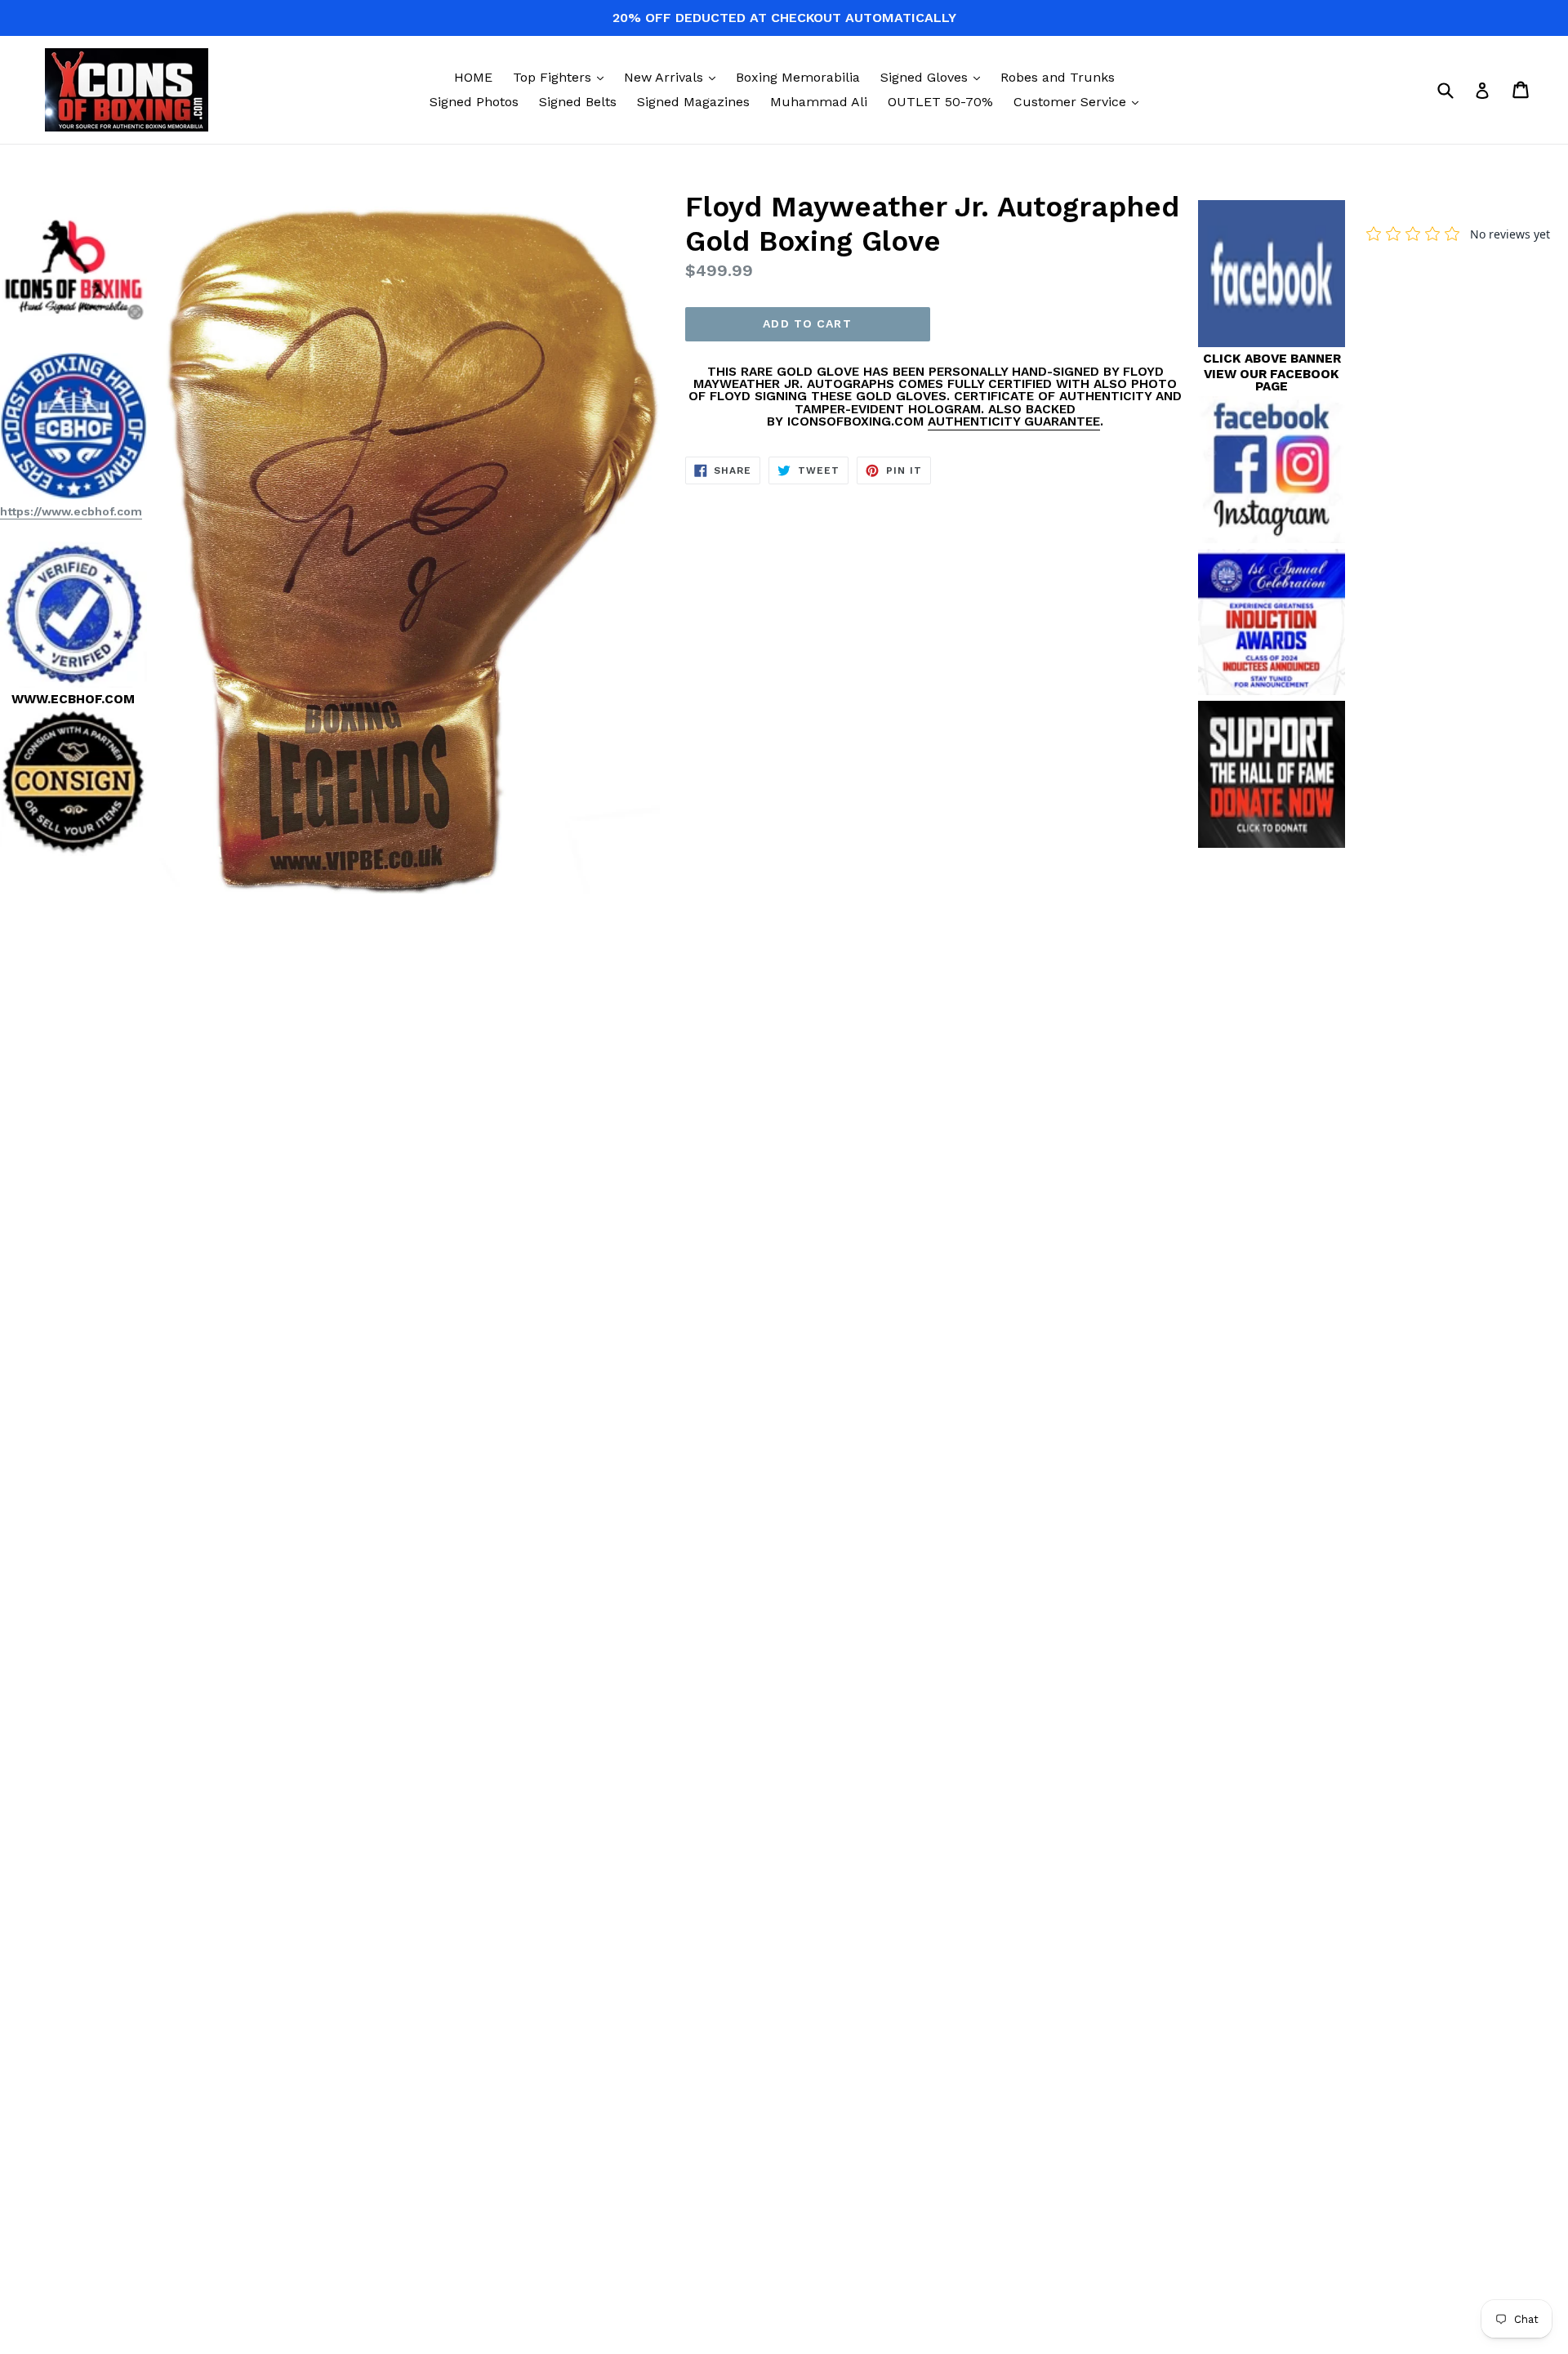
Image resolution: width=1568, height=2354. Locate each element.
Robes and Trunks (1058, 77)
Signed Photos (474, 102)
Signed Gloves (934, 77)
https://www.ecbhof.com (71, 511)
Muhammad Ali (819, 102)
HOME (473, 77)
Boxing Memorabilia (798, 77)
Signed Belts (578, 102)
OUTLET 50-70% (940, 102)
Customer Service (1080, 101)
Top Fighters (562, 77)
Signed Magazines (693, 102)
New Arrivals (674, 77)
